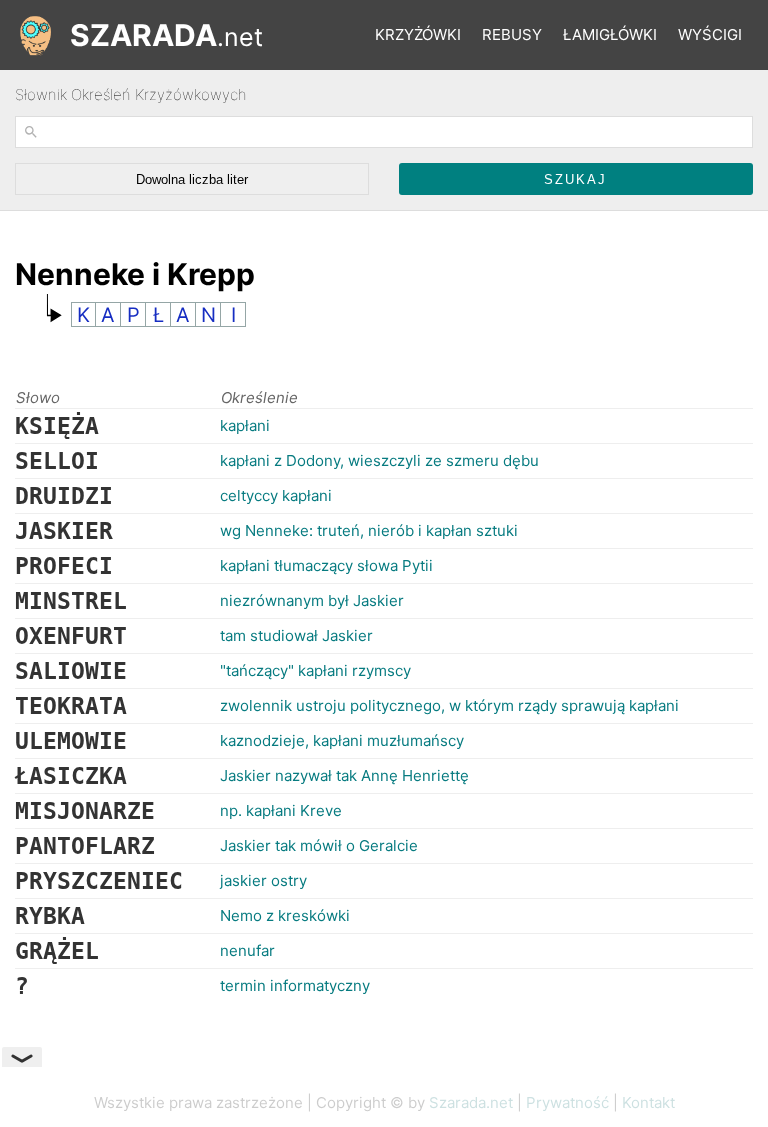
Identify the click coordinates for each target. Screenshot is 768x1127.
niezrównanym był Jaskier (312, 600)
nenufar (247, 950)
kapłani (245, 425)
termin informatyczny (295, 985)
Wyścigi (710, 34)
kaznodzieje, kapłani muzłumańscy (342, 740)
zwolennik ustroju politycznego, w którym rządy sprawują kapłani (449, 705)
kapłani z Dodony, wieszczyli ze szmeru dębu (379, 460)
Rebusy (512, 34)
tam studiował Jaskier (296, 635)
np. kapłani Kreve (281, 810)
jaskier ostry (263, 880)
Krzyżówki (418, 34)
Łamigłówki (610, 34)
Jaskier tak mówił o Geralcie (319, 845)
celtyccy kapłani (276, 495)
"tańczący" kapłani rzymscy (315, 670)
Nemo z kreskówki (285, 915)
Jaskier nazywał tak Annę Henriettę (344, 775)
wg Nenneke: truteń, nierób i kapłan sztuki (369, 530)
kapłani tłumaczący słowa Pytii (326, 565)
